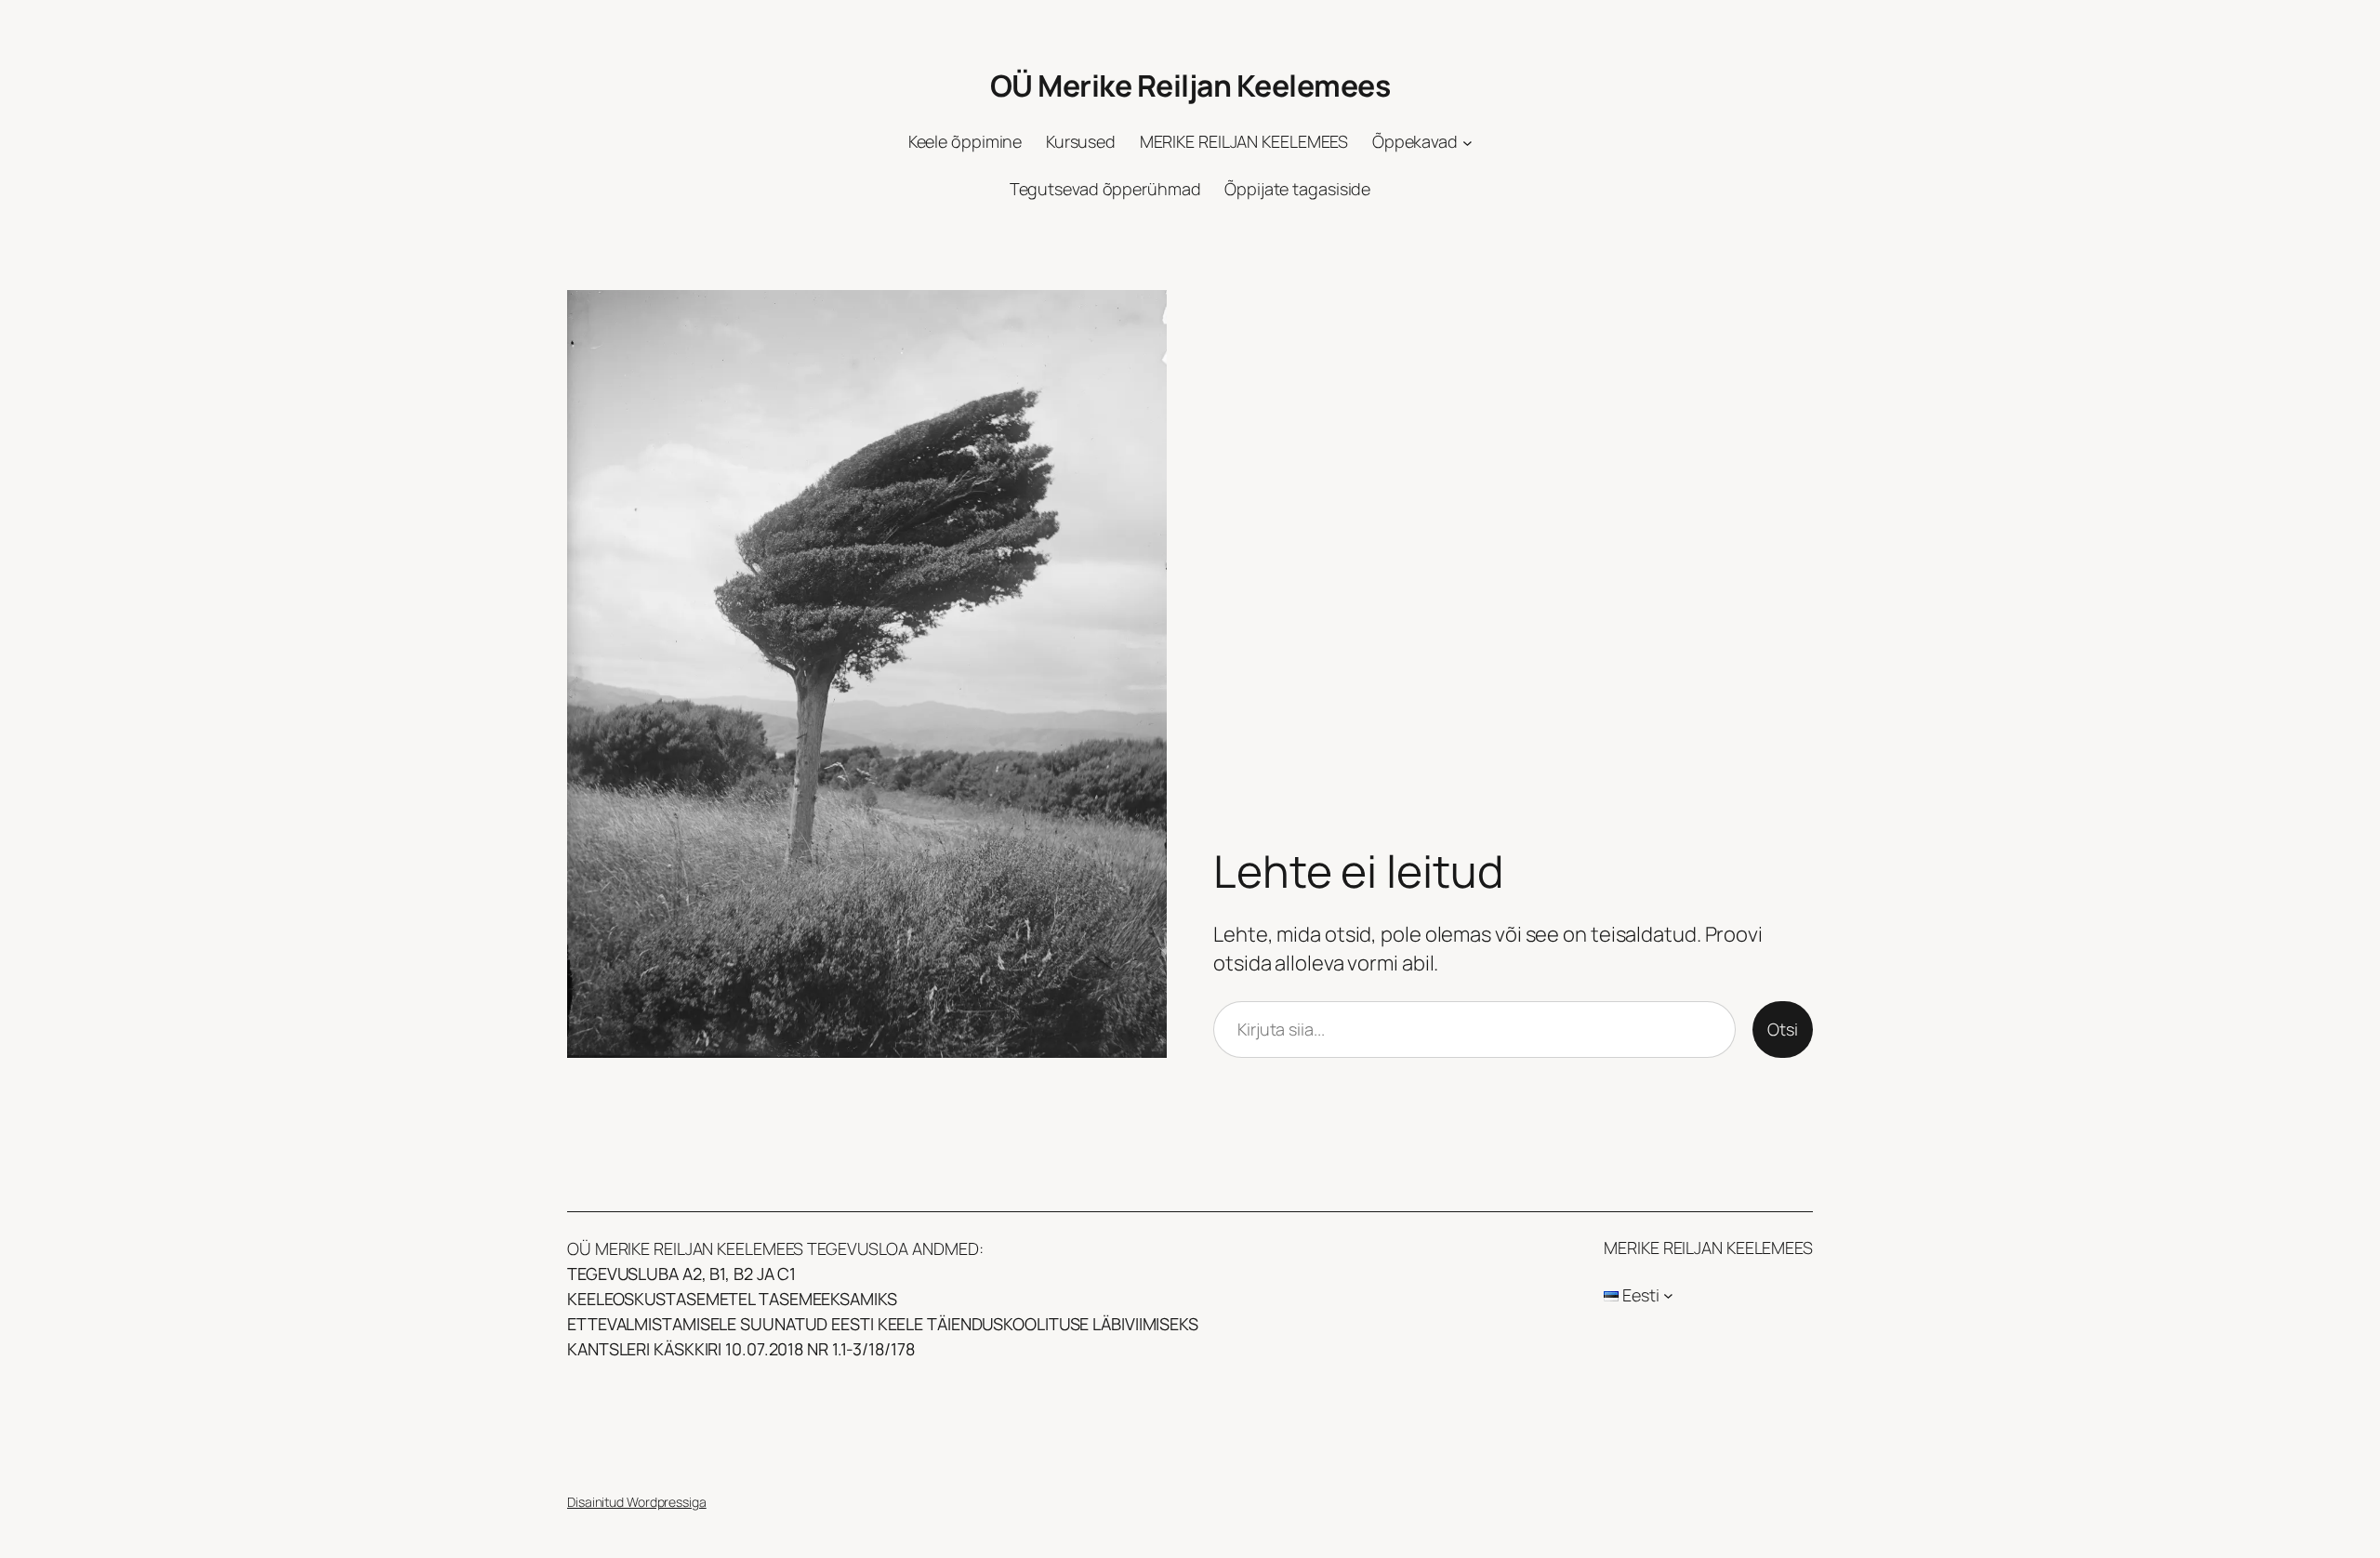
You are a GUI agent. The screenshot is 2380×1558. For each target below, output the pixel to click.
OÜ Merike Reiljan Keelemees (1190, 86)
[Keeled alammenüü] (1668, 1295)
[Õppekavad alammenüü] (1468, 143)
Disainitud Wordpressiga (637, 1502)
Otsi (1783, 1029)
